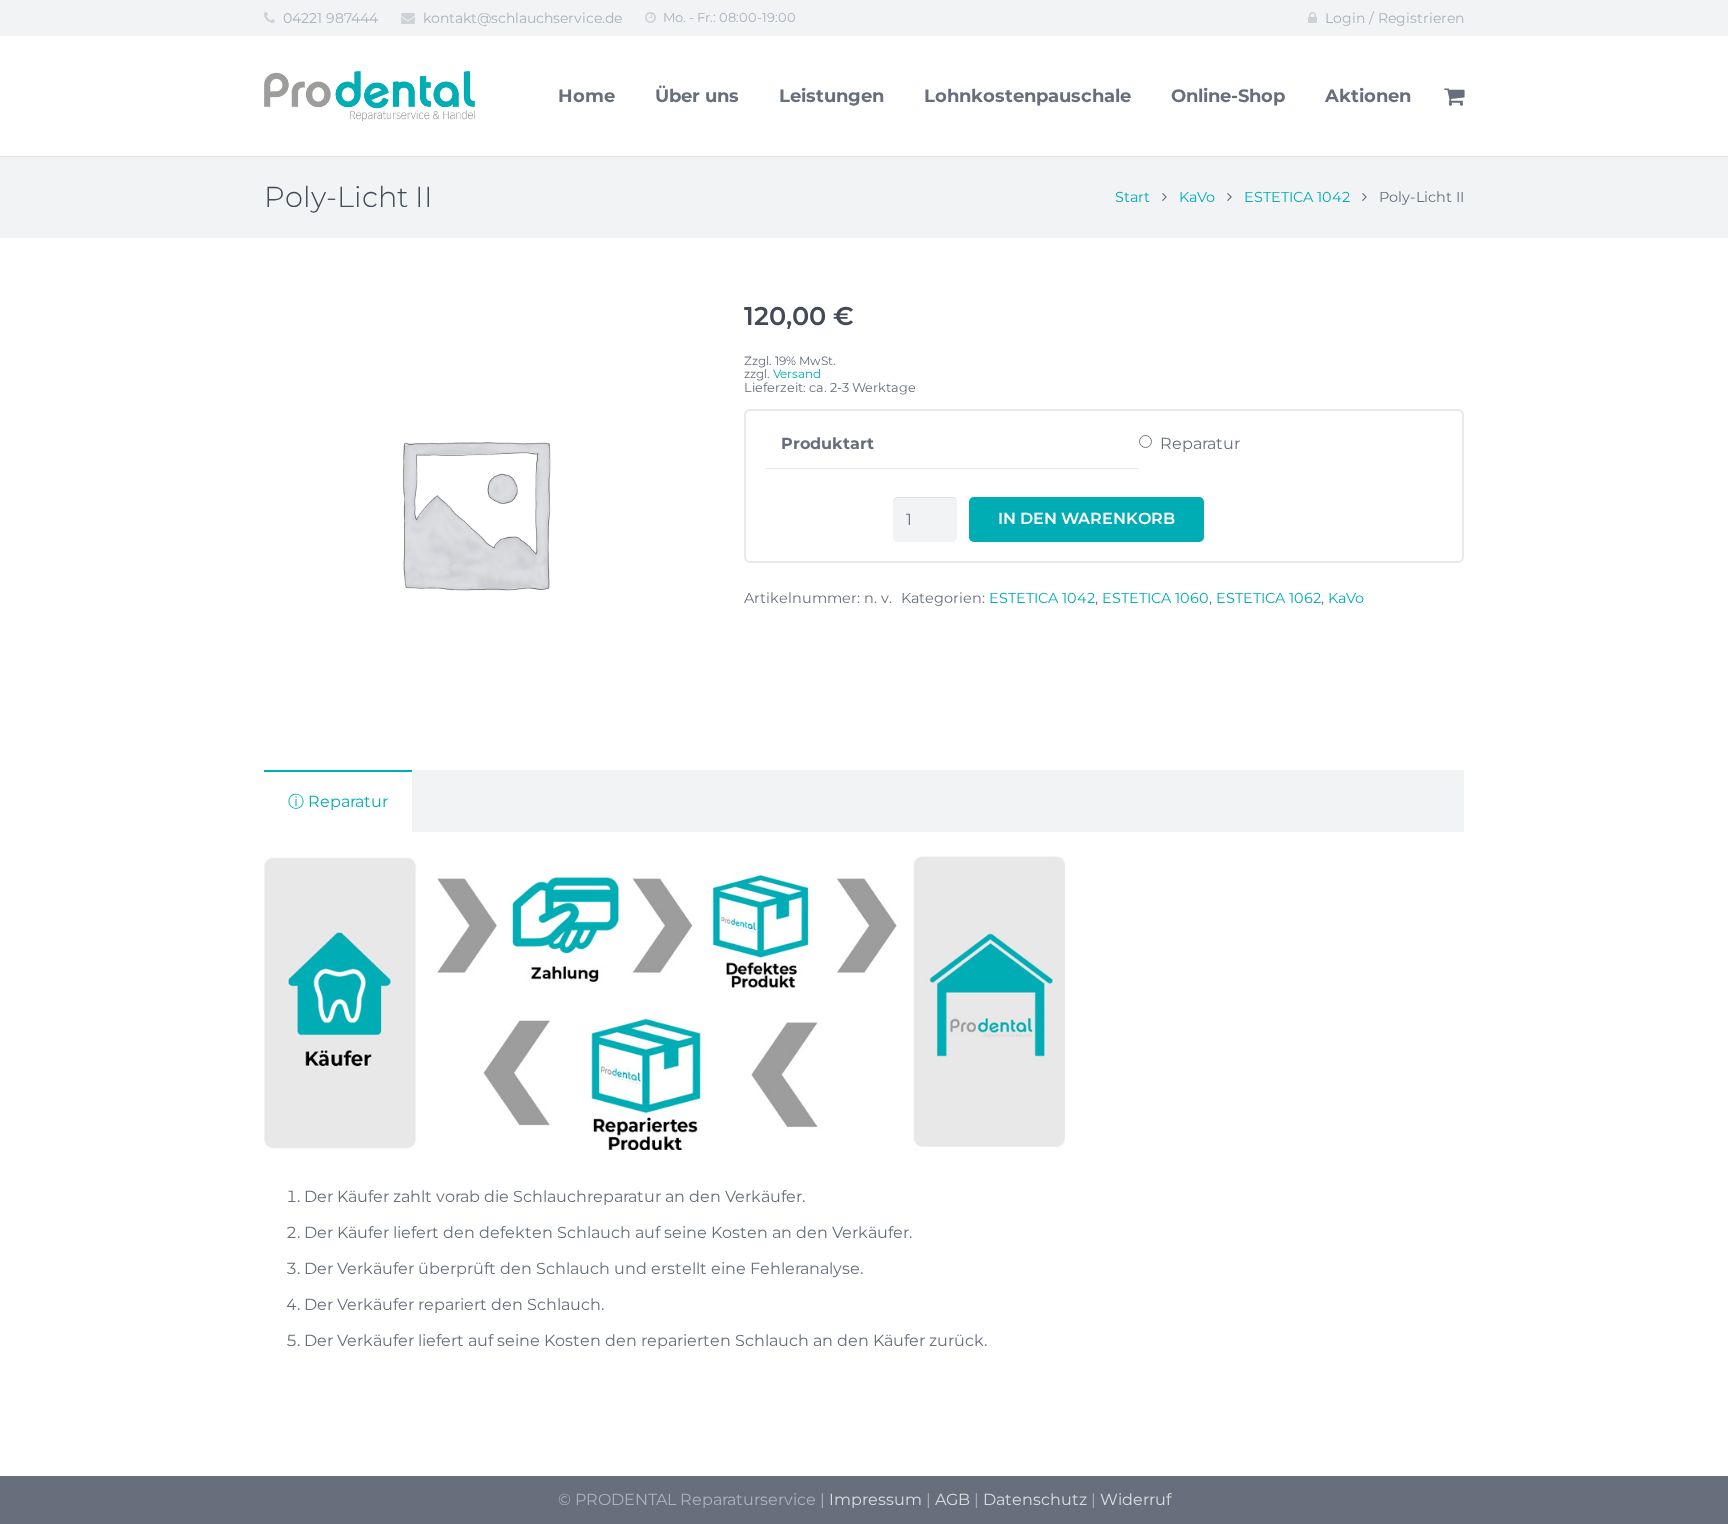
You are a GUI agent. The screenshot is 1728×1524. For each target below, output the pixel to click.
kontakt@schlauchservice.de (522, 18)
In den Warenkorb (1086, 518)
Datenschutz (1035, 1499)
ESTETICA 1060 (1155, 598)
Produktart (827, 443)
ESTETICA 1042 (1297, 197)
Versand (797, 373)
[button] (652, 336)
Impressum (875, 1499)
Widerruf (1135, 1499)
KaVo (1197, 197)
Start (1132, 197)
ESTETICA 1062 (1268, 598)
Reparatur (1200, 443)
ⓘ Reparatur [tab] (338, 801)
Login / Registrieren (1394, 18)
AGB (952, 1499)
